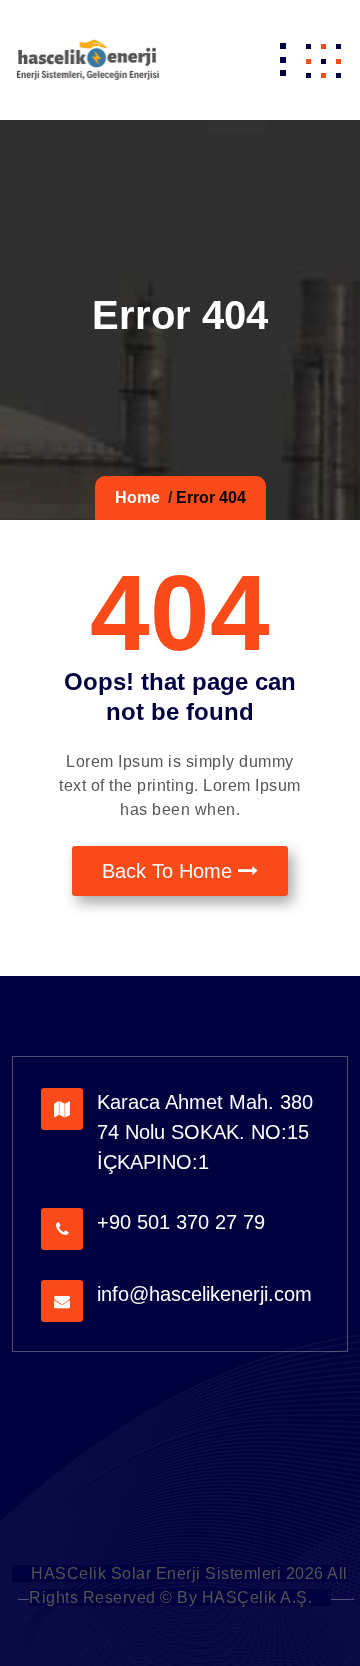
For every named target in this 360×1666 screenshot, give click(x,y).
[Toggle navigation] (283, 60)
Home (137, 497)
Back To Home (170, 871)
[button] (323, 60)
